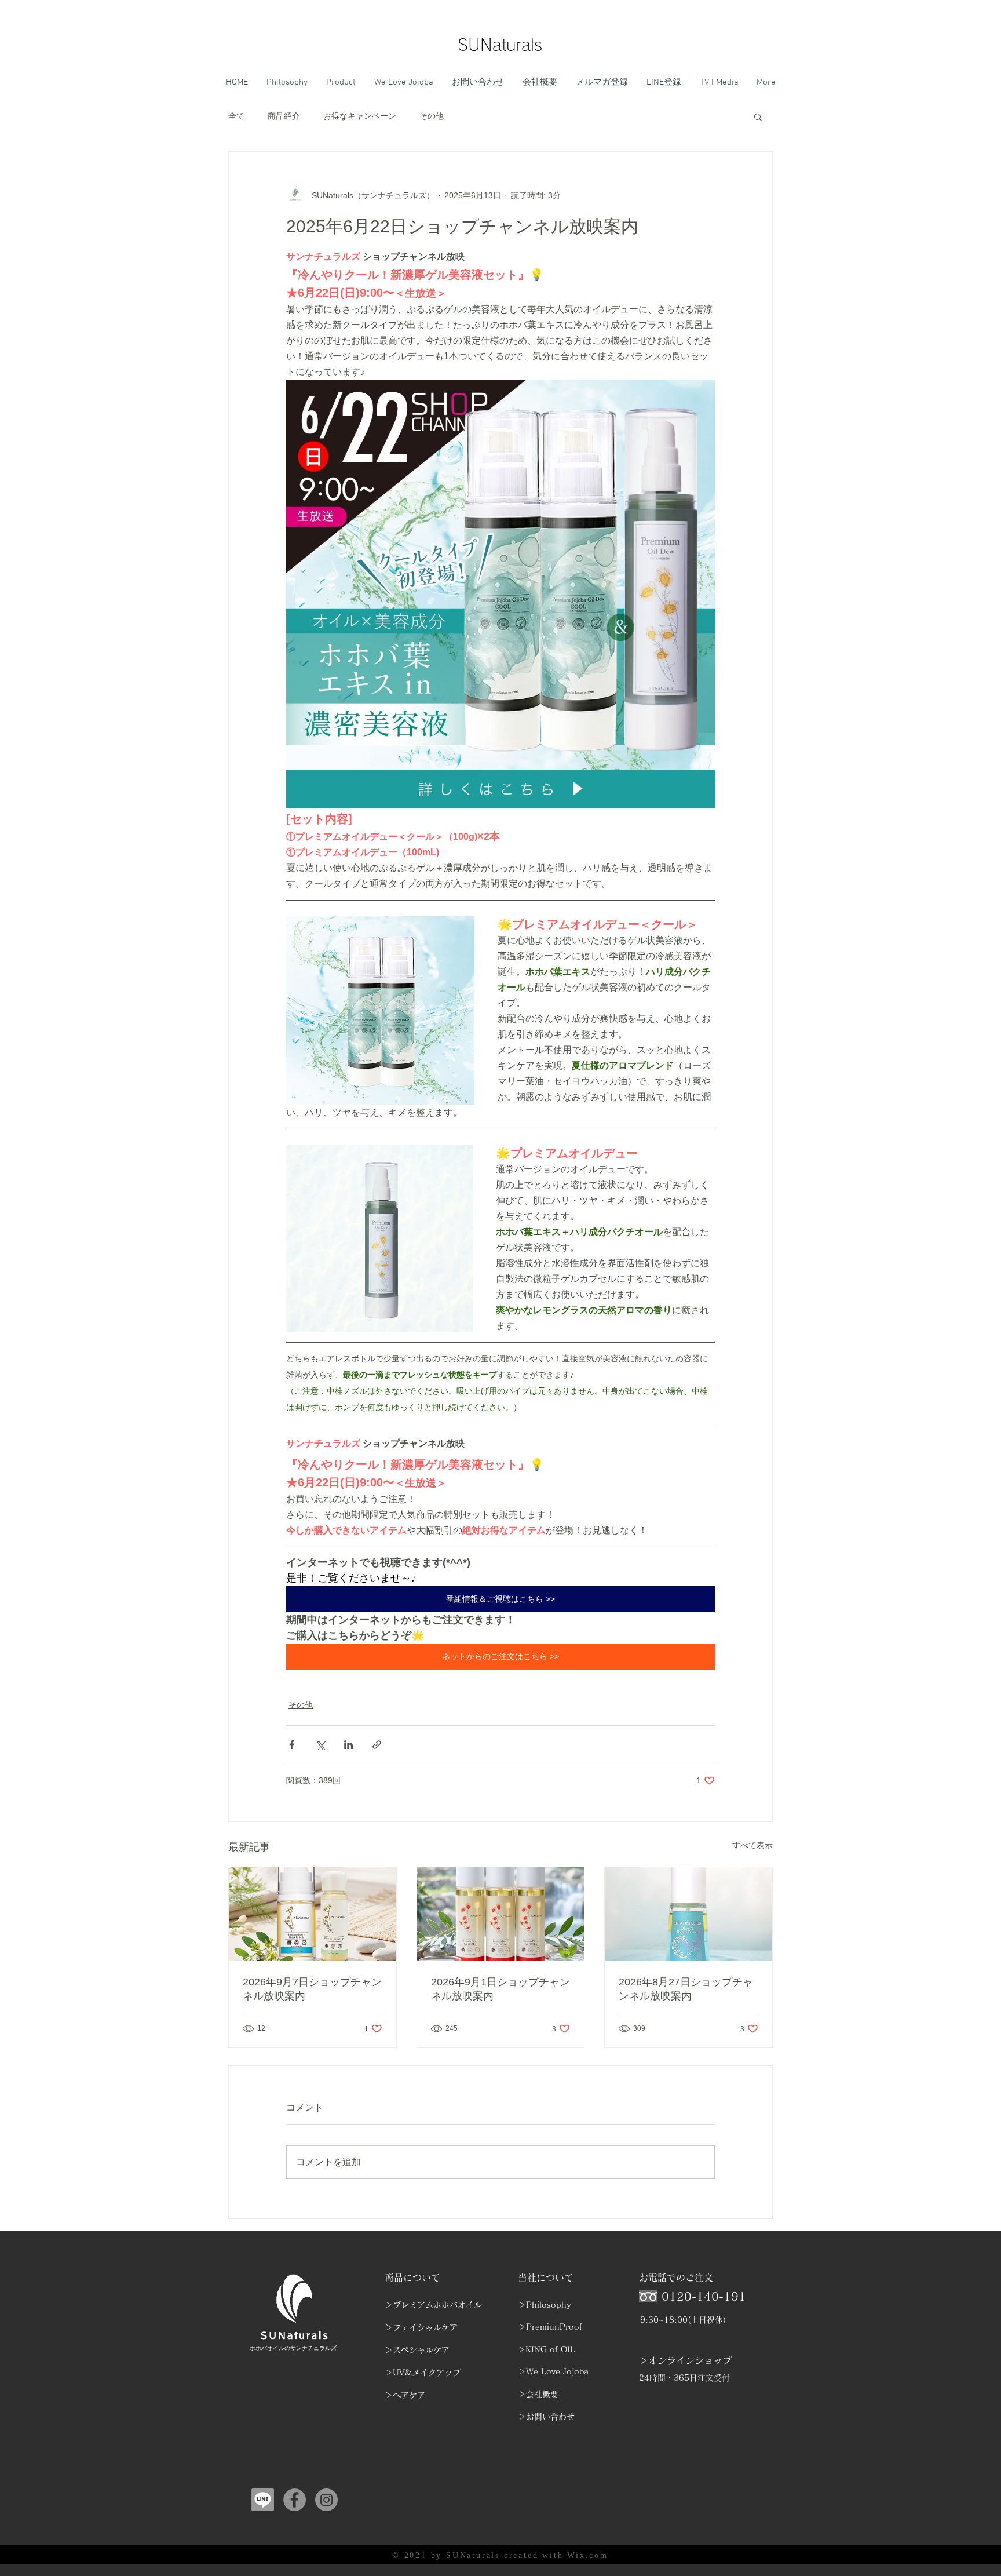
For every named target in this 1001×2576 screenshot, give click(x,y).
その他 (432, 116)
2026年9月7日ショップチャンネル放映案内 (312, 1989)
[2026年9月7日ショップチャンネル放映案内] (313, 1914)
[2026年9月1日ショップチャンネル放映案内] (501, 1914)
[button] (758, 116)
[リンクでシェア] (377, 1745)
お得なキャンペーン (360, 116)
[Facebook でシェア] (292, 1745)
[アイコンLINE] (263, 2500)
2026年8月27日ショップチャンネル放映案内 (686, 1989)
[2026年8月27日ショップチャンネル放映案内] (688, 1914)
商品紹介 (284, 116)
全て (236, 116)
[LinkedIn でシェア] (348, 1745)
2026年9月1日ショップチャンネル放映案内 (500, 1989)
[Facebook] (295, 2500)
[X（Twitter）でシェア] (320, 1745)
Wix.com (588, 2555)
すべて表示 (752, 1845)
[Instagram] (326, 2500)
